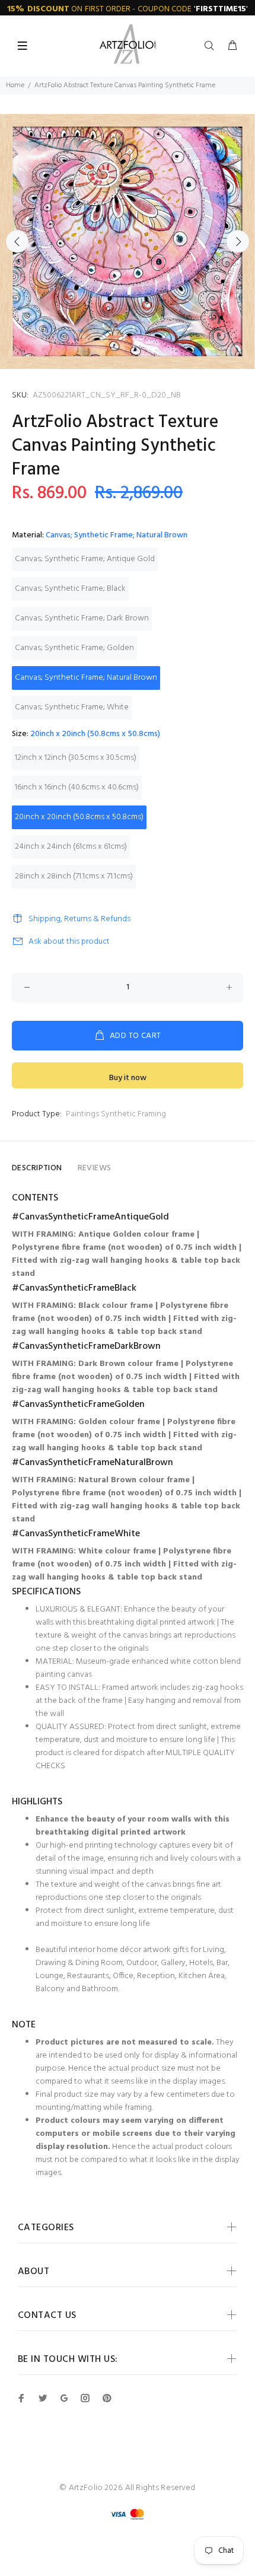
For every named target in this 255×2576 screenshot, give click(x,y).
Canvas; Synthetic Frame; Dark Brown (82, 618)
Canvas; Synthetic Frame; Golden (74, 648)
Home (15, 85)
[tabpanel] (128, 241)
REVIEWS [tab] (95, 1168)
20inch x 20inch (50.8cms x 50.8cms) (79, 817)
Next (238, 241)
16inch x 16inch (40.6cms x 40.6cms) (77, 787)
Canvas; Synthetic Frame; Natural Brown (86, 678)
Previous (17, 241)
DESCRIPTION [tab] (37, 1168)
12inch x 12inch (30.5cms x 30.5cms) (76, 758)
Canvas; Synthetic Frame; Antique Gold (85, 559)
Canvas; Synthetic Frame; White (72, 707)
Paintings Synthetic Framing (116, 1114)
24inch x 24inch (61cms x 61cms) (71, 847)
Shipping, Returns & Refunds (79, 919)
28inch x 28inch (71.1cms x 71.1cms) (74, 876)
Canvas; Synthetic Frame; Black (70, 589)
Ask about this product (69, 942)
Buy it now (128, 1078)
